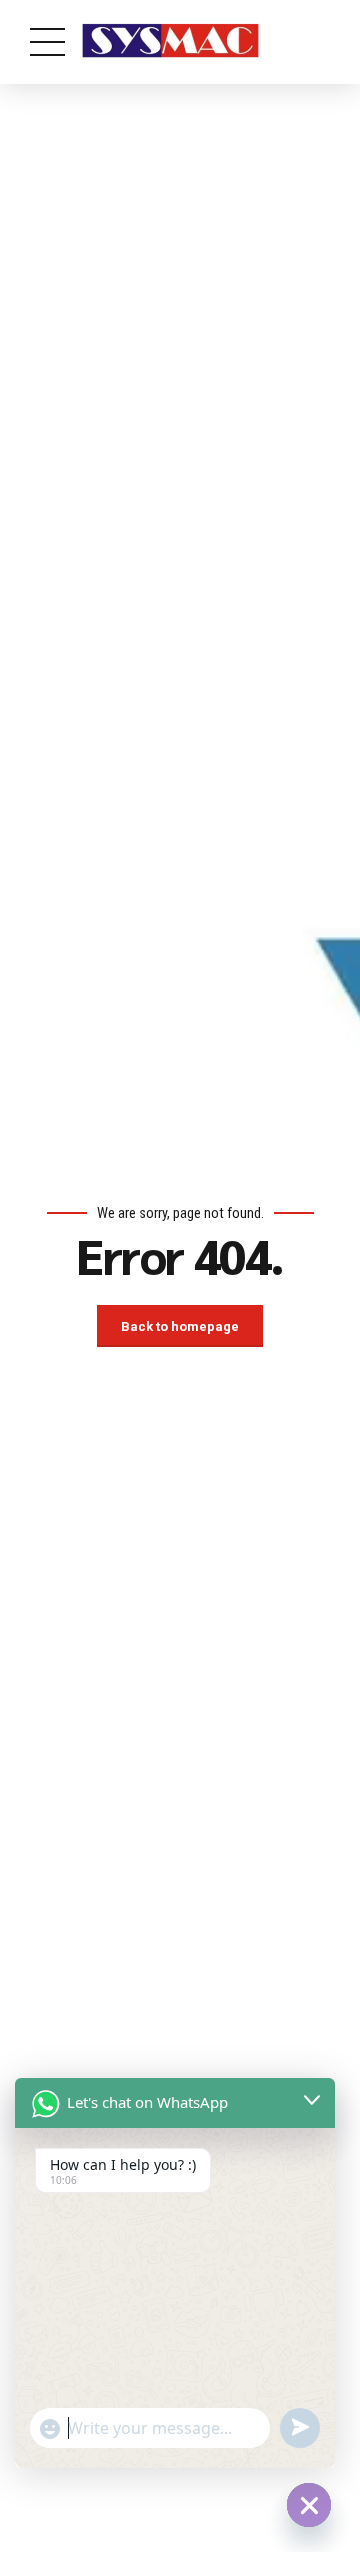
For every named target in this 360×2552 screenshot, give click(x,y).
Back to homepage (180, 1326)
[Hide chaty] (309, 2505)
